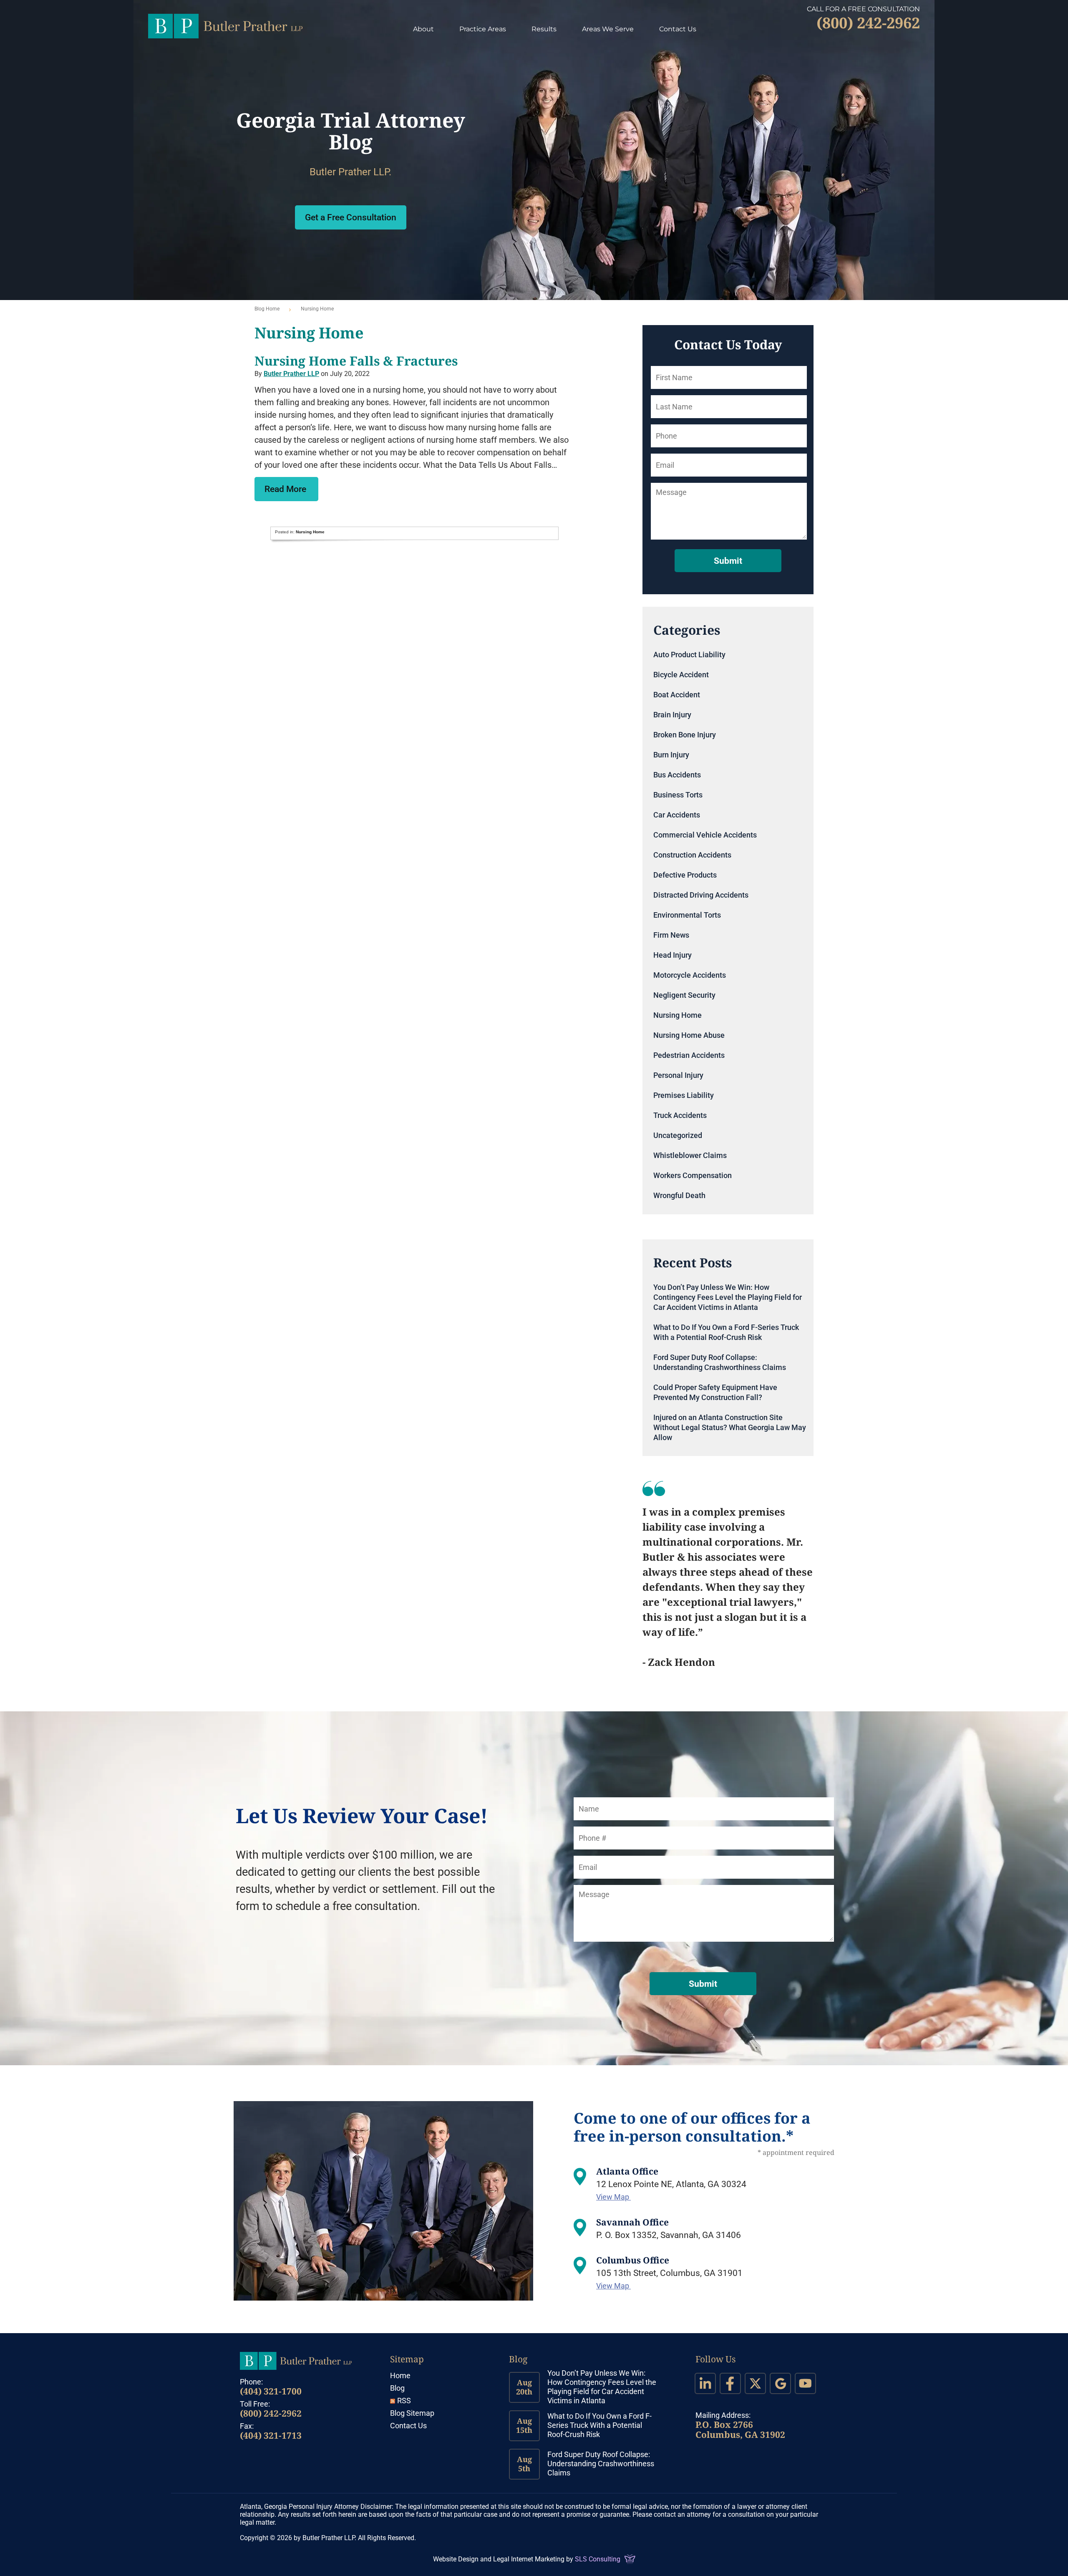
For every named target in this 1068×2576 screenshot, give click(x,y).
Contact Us (678, 29)
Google (780, 2383)
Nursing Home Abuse (689, 1035)
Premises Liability (684, 1095)
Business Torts (678, 795)
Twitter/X (755, 2383)
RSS (404, 2401)
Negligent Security (684, 995)
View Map (613, 2197)
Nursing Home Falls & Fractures (356, 361)
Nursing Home (310, 532)
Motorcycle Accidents (690, 975)
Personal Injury (678, 1075)
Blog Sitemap (412, 2413)
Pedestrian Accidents (689, 1055)
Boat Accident (677, 695)
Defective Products (685, 875)
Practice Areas (483, 29)
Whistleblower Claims (690, 1155)
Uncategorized (678, 1135)
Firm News (671, 935)
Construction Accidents (692, 855)
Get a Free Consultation (351, 217)
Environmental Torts (687, 915)
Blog (397, 2388)
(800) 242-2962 (271, 2413)
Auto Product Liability (689, 655)
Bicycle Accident (681, 675)
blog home (267, 309)
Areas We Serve (608, 29)
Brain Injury (672, 715)
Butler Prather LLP (225, 26)
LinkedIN (705, 2383)
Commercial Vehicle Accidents (705, 835)
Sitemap (407, 2359)
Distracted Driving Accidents (701, 895)
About (423, 29)
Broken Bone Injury (685, 735)
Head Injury (673, 955)
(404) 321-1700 (271, 2391)
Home (400, 2375)
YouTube (805, 2383)
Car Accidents (677, 815)
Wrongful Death (679, 1195)
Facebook (730, 2383)
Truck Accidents (680, 1115)
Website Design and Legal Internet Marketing (499, 2559)
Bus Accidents (677, 775)
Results (544, 29)
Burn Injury (671, 755)
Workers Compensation (693, 1175)
